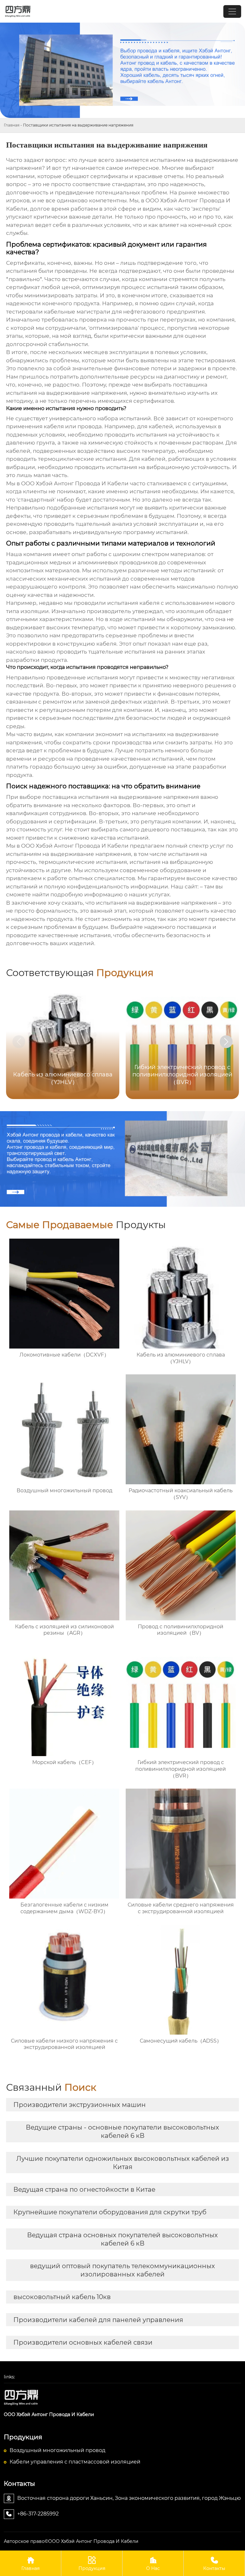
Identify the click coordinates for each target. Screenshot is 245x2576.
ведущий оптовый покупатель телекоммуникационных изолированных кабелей (122, 2270)
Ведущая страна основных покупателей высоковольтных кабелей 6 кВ (122, 2239)
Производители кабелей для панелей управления (98, 2320)
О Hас (153, 2564)
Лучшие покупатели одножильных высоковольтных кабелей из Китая (123, 2163)
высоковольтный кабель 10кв (62, 2297)
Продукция (92, 2564)
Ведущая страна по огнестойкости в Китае (84, 2189)
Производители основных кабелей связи (83, 2342)
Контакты (214, 2564)
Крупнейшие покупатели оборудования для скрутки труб (110, 2212)
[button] (226, 1042)
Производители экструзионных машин (80, 2105)
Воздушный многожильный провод (57, 2450)
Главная (12, 125)
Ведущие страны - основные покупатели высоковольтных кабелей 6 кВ (122, 2131)
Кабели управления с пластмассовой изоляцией (75, 2462)
